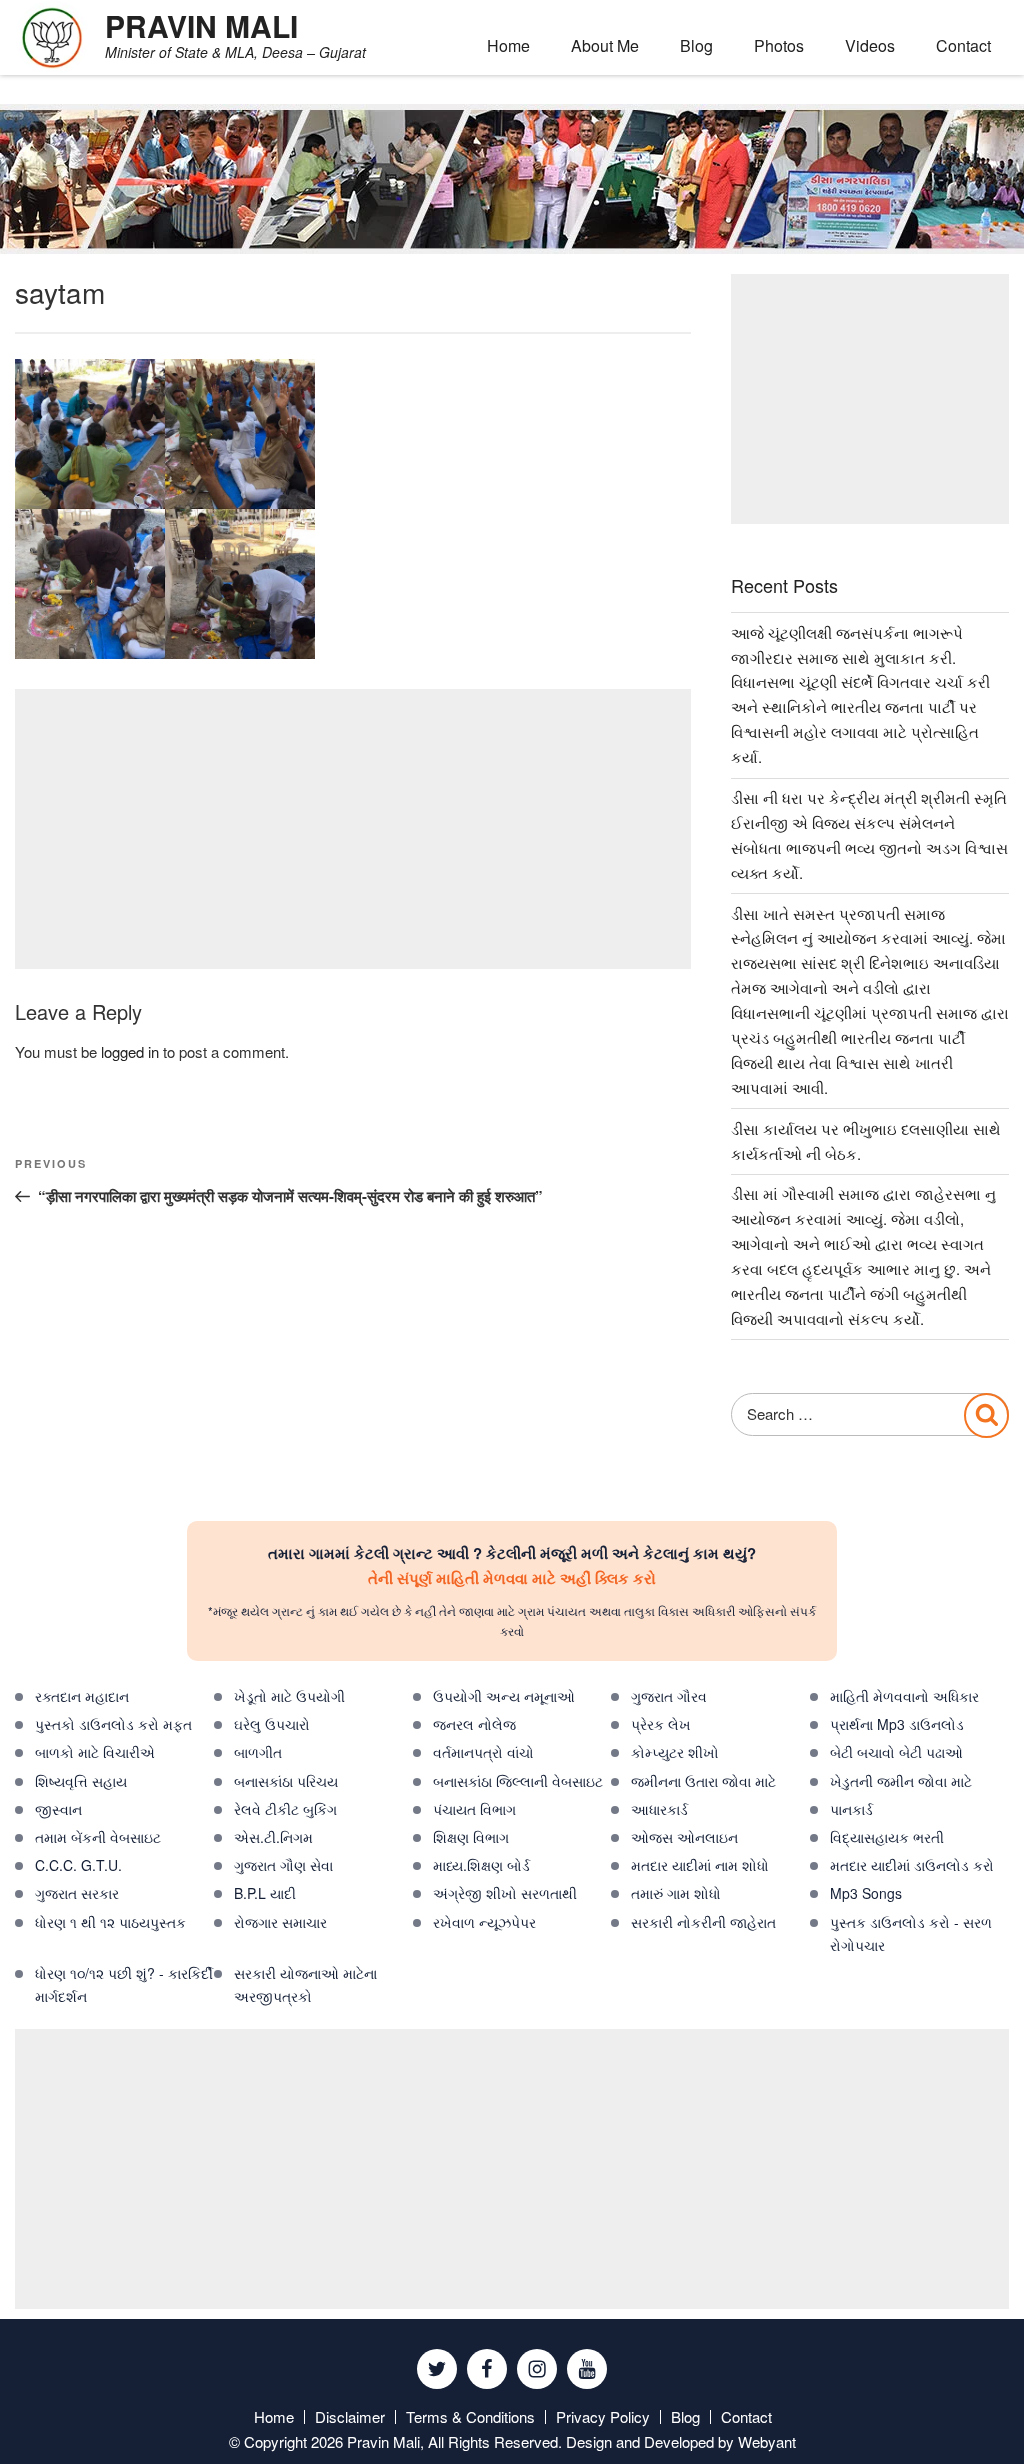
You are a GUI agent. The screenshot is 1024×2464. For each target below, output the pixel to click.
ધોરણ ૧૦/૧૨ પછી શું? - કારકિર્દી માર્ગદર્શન (124, 1984)
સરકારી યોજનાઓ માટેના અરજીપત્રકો (305, 1984)
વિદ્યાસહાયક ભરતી (887, 1837)
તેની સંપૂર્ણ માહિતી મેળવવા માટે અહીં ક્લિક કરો (512, 1578)
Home (508, 45)
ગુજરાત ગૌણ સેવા (283, 1865)
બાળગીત (258, 1752)
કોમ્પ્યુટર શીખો (675, 1752)
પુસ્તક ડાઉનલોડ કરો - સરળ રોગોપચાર (911, 1933)
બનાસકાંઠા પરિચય (286, 1781)
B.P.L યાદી (265, 1893)
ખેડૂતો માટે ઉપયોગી (289, 1696)
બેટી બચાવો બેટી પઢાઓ (896, 1752)
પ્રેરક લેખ (661, 1724)
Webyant (767, 2441)
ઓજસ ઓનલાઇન (684, 1837)
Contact (963, 45)
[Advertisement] (353, 829)
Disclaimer (350, 2416)
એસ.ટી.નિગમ (273, 1837)
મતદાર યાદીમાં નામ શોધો (700, 1865)
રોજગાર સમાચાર (280, 1922)
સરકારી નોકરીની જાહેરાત (703, 1922)
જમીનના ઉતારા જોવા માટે (703, 1781)
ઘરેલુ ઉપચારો (272, 1724)
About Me (605, 45)
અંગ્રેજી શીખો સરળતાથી (505, 1893)
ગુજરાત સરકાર (77, 1893)
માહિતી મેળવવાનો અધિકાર (904, 1696)
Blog (696, 45)
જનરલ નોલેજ (474, 1724)
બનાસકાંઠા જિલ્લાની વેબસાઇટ (518, 1781)
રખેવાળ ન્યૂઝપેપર (484, 1922)
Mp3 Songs (866, 1893)
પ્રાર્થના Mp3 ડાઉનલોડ (897, 1724)
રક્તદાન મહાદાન (82, 1696)
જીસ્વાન (58, 1809)
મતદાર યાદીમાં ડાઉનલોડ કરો (912, 1865)
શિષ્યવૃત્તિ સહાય (81, 1781)
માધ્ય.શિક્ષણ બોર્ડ (481, 1865)
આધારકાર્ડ (659, 1809)
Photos (779, 45)
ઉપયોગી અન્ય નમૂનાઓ (504, 1696)
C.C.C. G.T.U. (78, 1865)
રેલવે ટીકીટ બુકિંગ (285, 1809)
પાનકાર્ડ (851, 1809)
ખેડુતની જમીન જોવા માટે (901, 1781)
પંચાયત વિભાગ (474, 1809)
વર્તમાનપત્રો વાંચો (483, 1752)
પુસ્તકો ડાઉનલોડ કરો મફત (113, 1724)
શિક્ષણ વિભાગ (471, 1837)
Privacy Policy (603, 2416)
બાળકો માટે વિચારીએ (95, 1752)
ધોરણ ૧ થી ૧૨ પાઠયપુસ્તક (110, 1922)
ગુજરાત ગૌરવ (669, 1696)
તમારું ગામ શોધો (676, 1893)
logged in (130, 1051)
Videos (870, 45)
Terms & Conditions (470, 2416)
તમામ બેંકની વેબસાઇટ (98, 1837)
